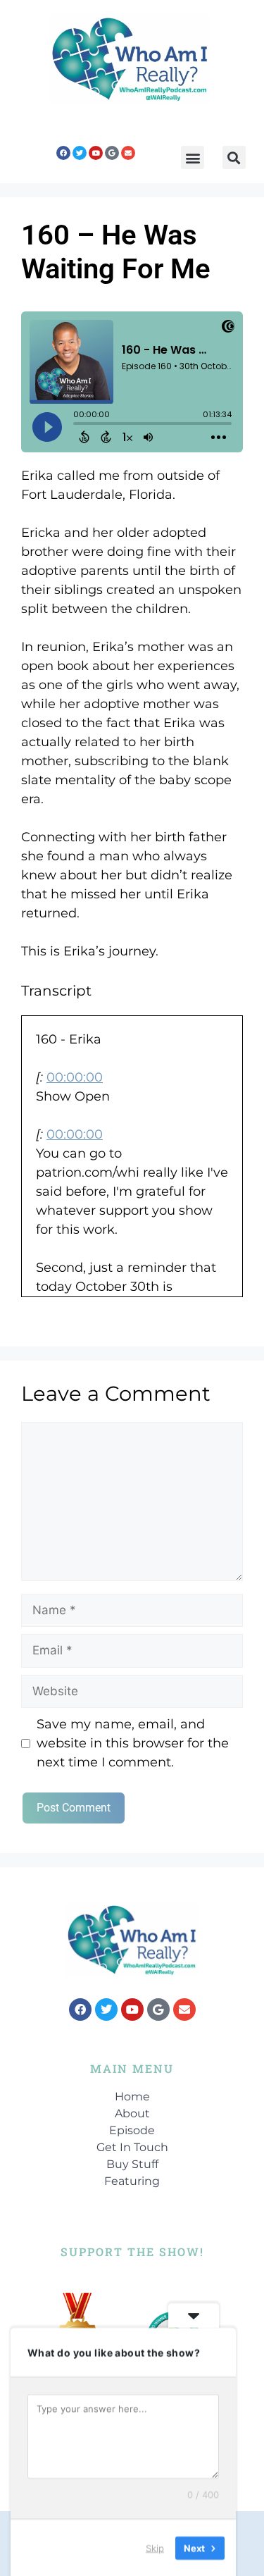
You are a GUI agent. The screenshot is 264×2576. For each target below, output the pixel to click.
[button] (193, 157)
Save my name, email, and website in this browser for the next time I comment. (133, 1743)
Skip (155, 2547)
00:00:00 (75, 1077)
